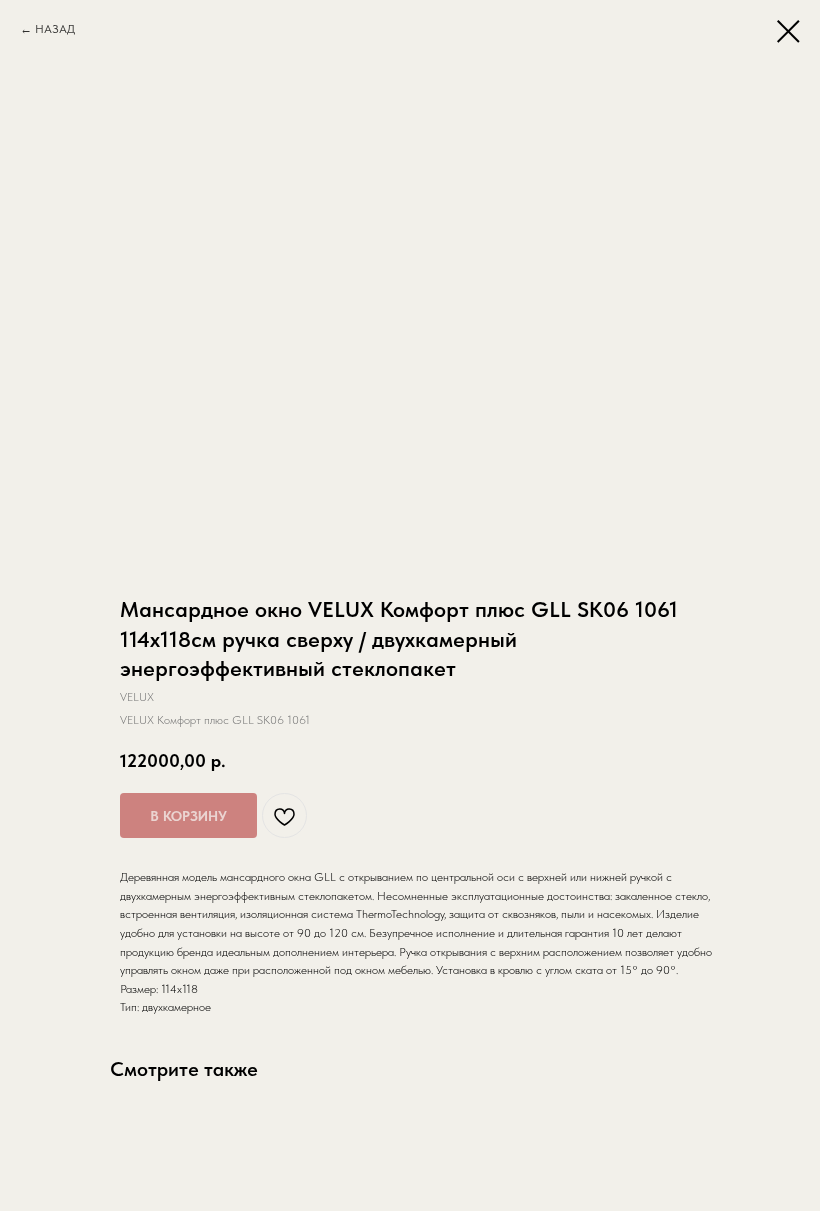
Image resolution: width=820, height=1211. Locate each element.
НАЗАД (55, 29)
